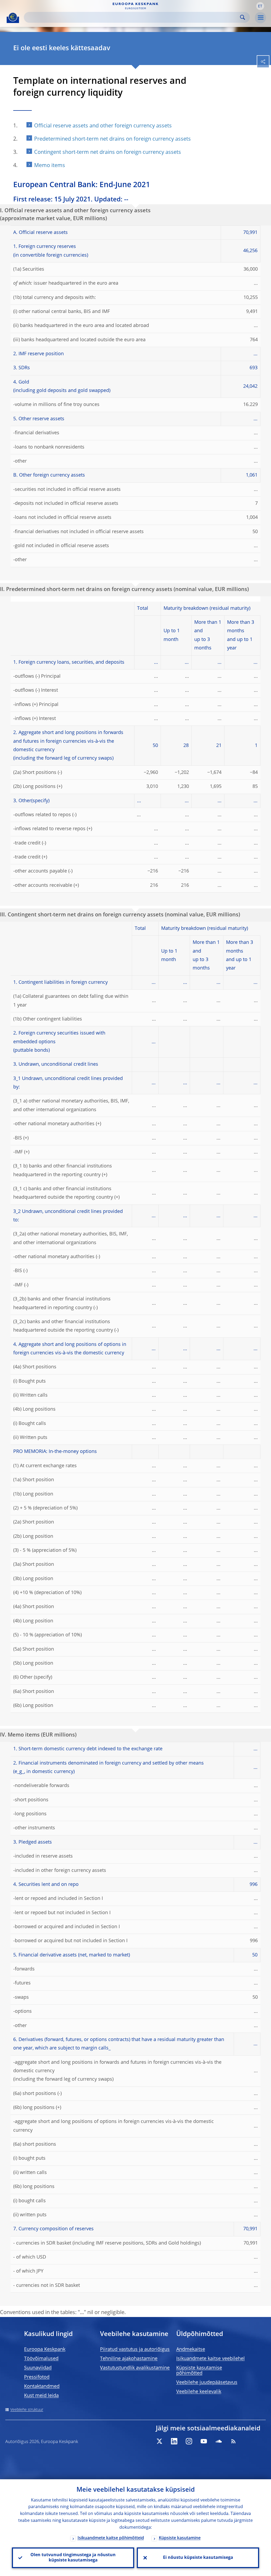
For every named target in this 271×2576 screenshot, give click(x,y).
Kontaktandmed (42, 2386)
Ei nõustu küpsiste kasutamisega (198, 2558)
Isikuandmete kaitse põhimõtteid (111, 2538)
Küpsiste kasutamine (180, 2538)
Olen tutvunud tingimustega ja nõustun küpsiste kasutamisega (73, 2558)
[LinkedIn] (174, 2441)
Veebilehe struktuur (27, 2410)
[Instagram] (189, 2441)
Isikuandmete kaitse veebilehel (211, 2359)
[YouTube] (204, 2441)
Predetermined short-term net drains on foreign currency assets (112, 139)
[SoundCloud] (219, 2441)
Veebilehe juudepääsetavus (207, 2383)
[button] (260, 6)
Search (243, 17)
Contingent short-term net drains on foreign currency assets (108, 153)
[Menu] (260, 18)
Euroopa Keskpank (45, 2349)
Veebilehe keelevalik (199, 2392)
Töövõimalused (41, 2359)
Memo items (50, 166)
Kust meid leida (41, 2396)
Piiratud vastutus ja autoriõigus (135, 2349)
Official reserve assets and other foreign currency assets (103, 126)
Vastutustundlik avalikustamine (135, 2368)
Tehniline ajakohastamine (129, 2359)
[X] (159, 2441)
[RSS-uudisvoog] (233, 2441)
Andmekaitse (191, 2349)
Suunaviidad (38, 2368)
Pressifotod (37, 2377)
